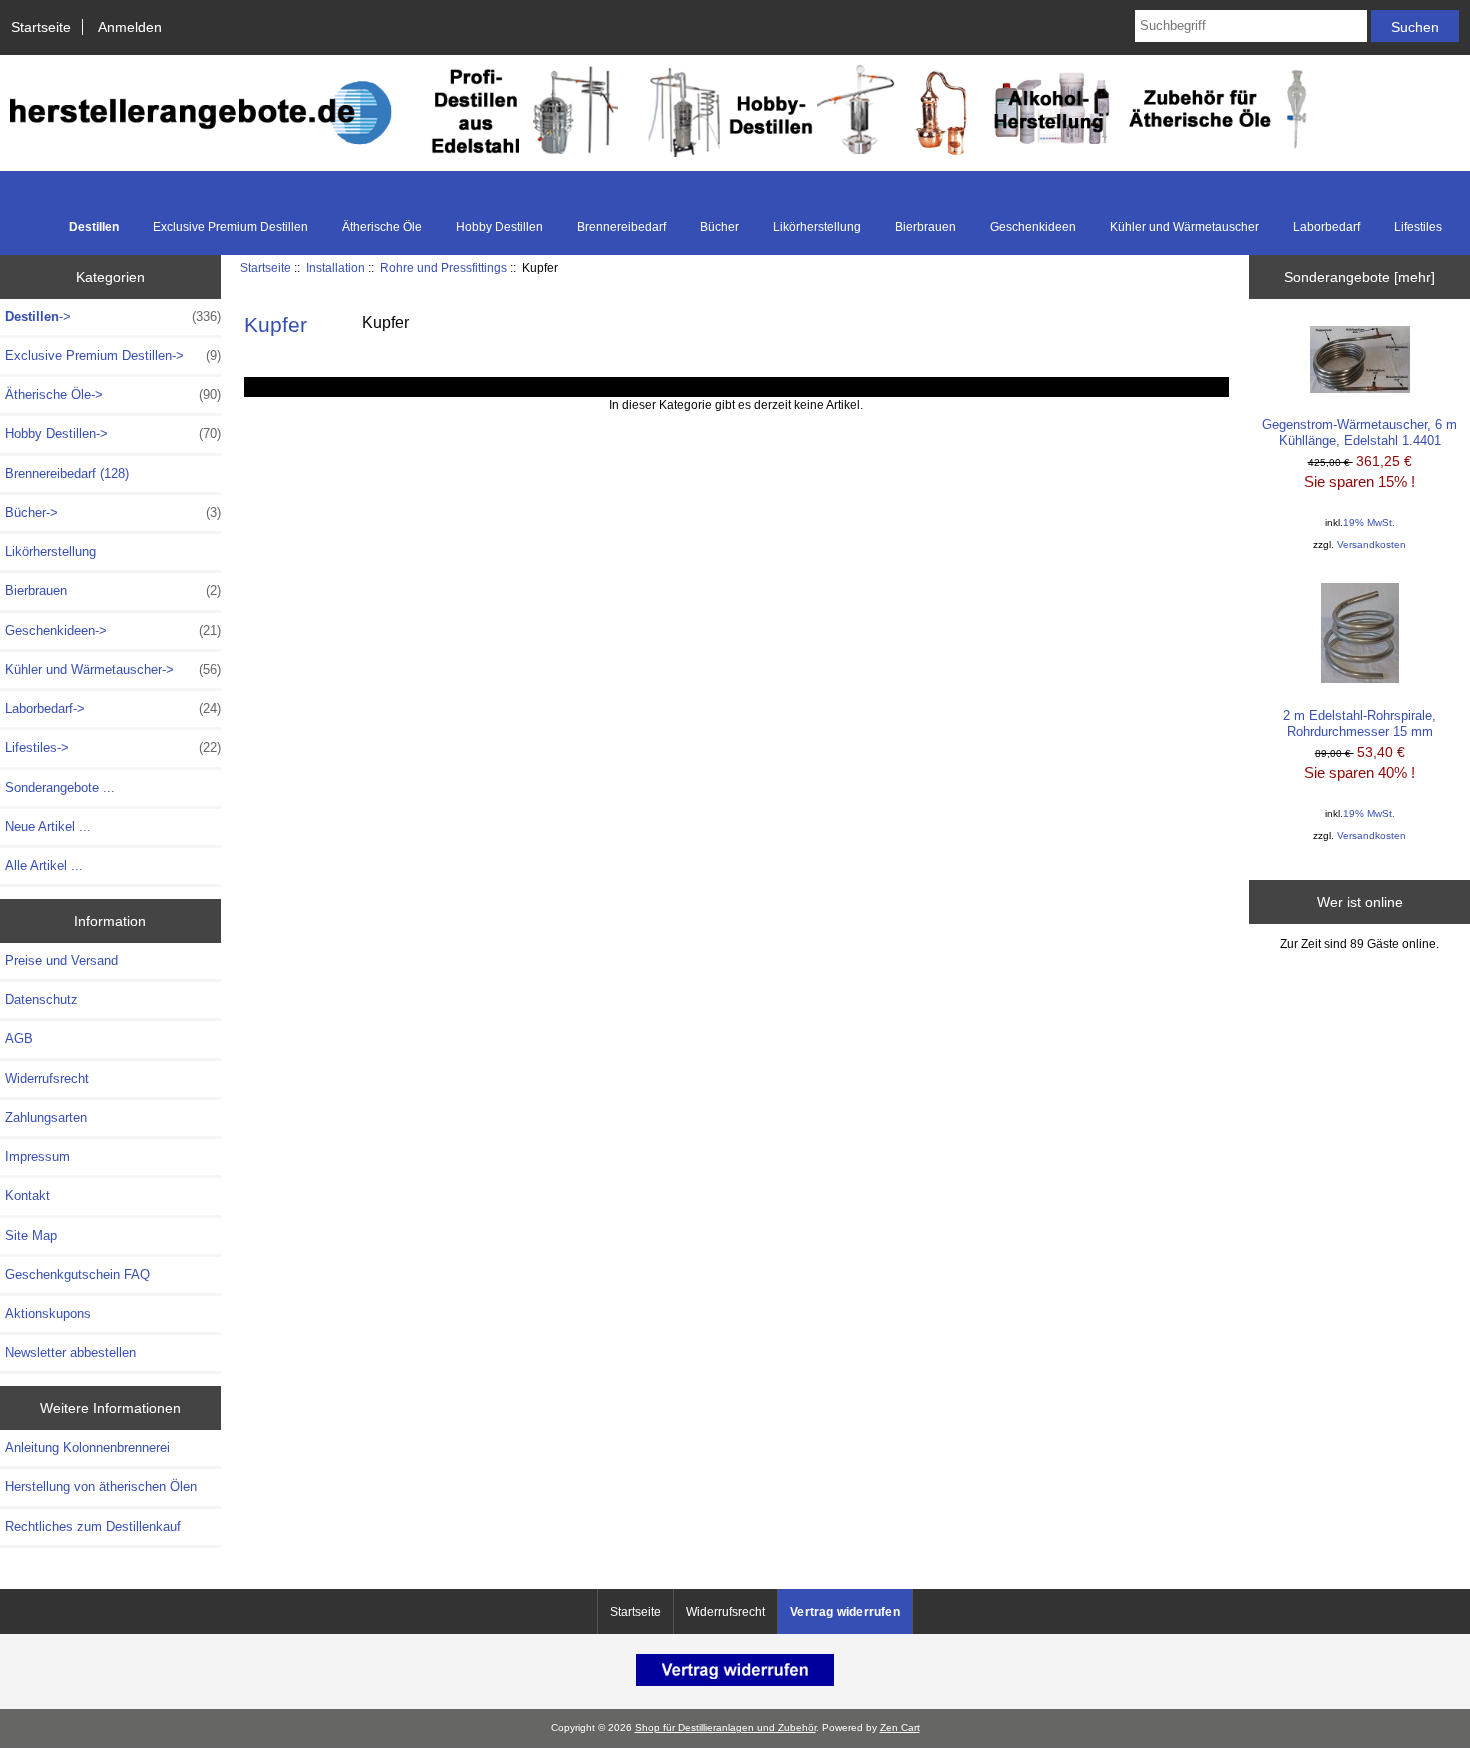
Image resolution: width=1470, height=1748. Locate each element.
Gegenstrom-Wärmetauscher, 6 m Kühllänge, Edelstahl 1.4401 (1359, 432)
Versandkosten (1371, 544)
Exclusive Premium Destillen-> (113, 355)
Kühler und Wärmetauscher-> (113, 669)
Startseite (41, 27)
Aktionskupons (48, 1313)
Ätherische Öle (382, 227)
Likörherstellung (817, 227)
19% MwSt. (1369, 522)
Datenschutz (41, 999)
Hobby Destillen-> (113, 433)
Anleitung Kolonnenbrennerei (87, 1447)
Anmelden (130, 27)
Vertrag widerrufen (845, 1612)
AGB (19, 1038)
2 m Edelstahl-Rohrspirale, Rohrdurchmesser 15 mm (1359, 723)
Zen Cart (900, 1727)
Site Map (31, 1235)
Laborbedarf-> (113, 708)
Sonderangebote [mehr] (1359, 277)
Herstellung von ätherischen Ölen (101, 1486)
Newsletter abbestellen (70, 1352)
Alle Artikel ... (44, 865)
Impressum (37, 1156)
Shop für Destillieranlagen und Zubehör (725, 1727)
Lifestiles (1418, 227)
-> (113, 316)
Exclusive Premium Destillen (230, 227)
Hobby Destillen (499, 227)
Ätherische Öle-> (113, 394)
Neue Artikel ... (48, 826)
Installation (335, 267)
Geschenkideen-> (113, 630)
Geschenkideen (1033, 227)
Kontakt (27, 1195)
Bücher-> (113, 512)
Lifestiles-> (113, 747)
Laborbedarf (1326, 227)
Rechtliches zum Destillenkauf (93, 1526)
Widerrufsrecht (47, 1078)
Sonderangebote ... (60, 787)
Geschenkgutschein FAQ (77, 1274)
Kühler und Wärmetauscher (1184, 227)
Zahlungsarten (46, 1117)
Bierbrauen (925, 227)
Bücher (719, 227)
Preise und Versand (61, 960)
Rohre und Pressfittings (443, 267)
